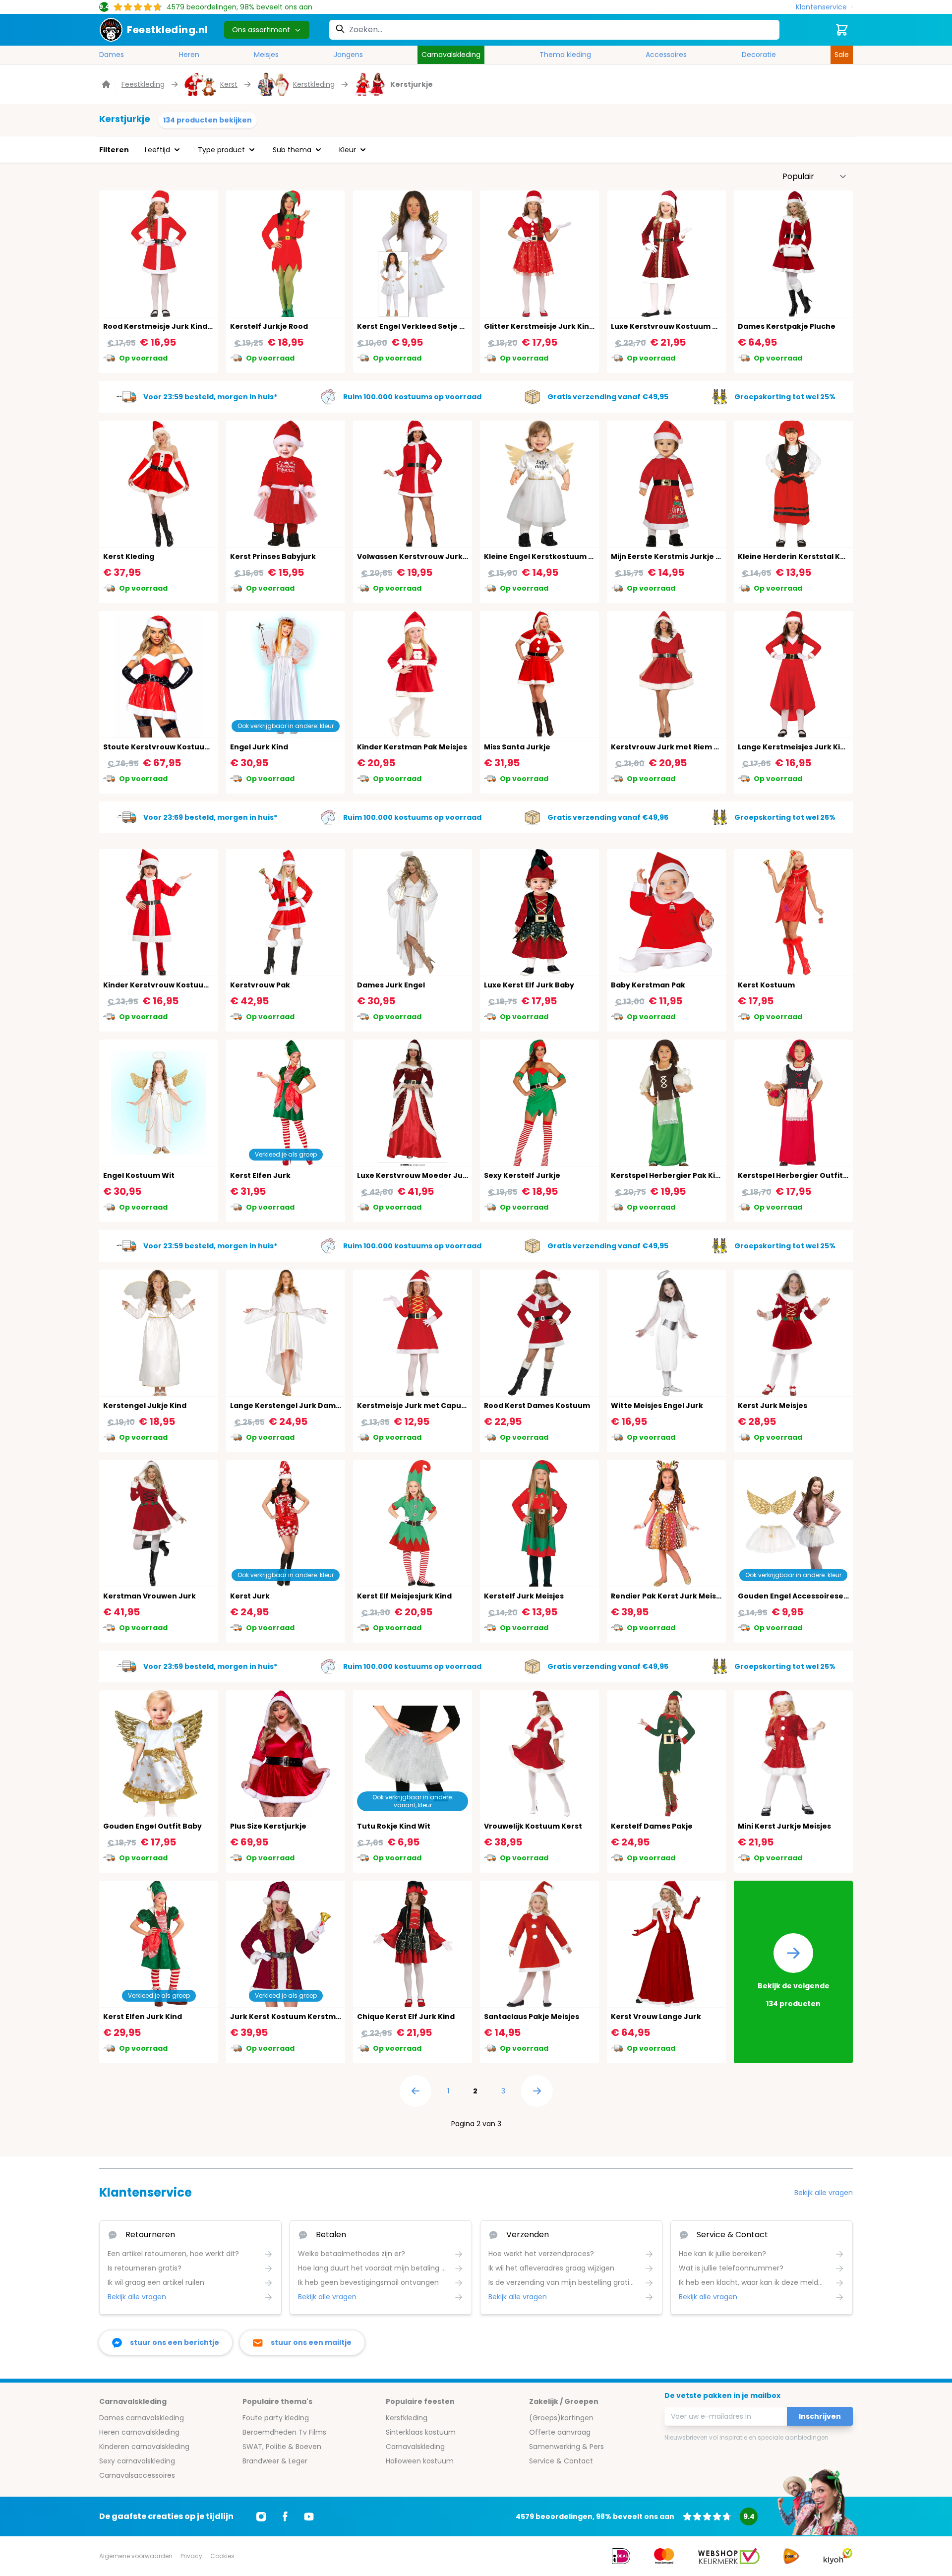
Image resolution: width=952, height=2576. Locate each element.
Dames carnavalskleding (142, 2418)
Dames (112, 55)
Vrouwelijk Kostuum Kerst (533, 1826)
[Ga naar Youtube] (309, 2516)
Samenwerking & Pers (566, 2447)
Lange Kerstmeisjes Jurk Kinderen (803, 747)
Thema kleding (565, 55)
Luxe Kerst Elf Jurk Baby (529, 985)
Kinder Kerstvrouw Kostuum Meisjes (172, 985)
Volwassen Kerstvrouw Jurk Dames (424, 556)
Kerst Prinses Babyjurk (273, 556)
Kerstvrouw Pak (260, 985)
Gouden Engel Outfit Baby (152, 1826)
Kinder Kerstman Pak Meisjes (412, 747)
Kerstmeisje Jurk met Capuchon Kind (428, 1406)
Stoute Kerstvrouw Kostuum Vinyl (167, 747)
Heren (189, 55)
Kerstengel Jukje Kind (145, 1406)
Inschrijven (820, 2416)
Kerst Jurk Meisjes (773, 1406)
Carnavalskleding (451, 55)
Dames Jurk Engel (391, 985)
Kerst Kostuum (766, 985)
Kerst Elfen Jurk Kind (143, 2017)
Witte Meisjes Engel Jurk (657, 1406)
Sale (842, 55)
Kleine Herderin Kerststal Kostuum (804, 556)
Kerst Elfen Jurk (260, 1175)
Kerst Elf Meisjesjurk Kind (404, 1596)
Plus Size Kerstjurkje (268, 1826)
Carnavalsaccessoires (137, 2475)
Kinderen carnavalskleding (144, 2447)
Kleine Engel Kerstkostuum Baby (546, 556)
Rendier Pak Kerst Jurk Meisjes (669, 1596)
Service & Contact (561, 2461)
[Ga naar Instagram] (261, 2516)
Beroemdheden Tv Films (284, 2432)
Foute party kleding (276, 2418)
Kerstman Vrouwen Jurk (149, 1596)
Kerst (229, 84)
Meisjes (266, 55)
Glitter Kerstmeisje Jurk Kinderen (548, 326)
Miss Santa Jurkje (517, 747)
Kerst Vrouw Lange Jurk (656, 2017)
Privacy (191, 2556)
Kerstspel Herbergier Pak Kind (668, 1175)
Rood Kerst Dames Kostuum (537, 1406)
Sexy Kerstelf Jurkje (522, 1175)
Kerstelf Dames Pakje (652, 1826)
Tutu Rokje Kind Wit (394, 1826)
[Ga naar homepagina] (107, 84)
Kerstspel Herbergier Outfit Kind (800, 1175)
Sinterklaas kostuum (421, 2432)
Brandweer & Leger (275, 2461)
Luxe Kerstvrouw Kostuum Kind (670, 326)
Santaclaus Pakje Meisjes (532, 2017)
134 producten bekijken (208, 120)
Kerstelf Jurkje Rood (269, 326)
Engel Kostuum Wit (139, 1175)
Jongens (348, 55)
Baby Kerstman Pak (648, 985)
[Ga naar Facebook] (285, 2516)
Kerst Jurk (250, 1596)
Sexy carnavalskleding (137, 2461)
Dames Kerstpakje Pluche (787, 326)
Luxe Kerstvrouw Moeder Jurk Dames (428, 1175)
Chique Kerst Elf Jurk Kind (406, 2017)
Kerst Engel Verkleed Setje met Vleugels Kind (442, 326)
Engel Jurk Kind (259, 747)
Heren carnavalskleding (139, 2432)
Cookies (222, 2556)
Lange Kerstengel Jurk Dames (287, 1406)
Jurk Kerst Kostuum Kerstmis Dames (300, 2017)
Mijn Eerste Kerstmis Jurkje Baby (673, 556)
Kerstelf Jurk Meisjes (524, 1596)
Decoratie (759, 55)
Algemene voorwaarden (136, 2556)
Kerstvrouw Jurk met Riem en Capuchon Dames (702, 747)
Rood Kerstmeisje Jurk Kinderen (164, 326)
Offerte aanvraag (560, 2432)
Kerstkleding (314, 84)
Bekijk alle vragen (824, 2193)
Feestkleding (143, 84)
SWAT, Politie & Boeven (282, 2447)
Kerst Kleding (129, 556)
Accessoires (666, 55)
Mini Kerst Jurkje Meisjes (784, 1826)
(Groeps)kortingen (561, 2418)
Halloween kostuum (420, 2461)
